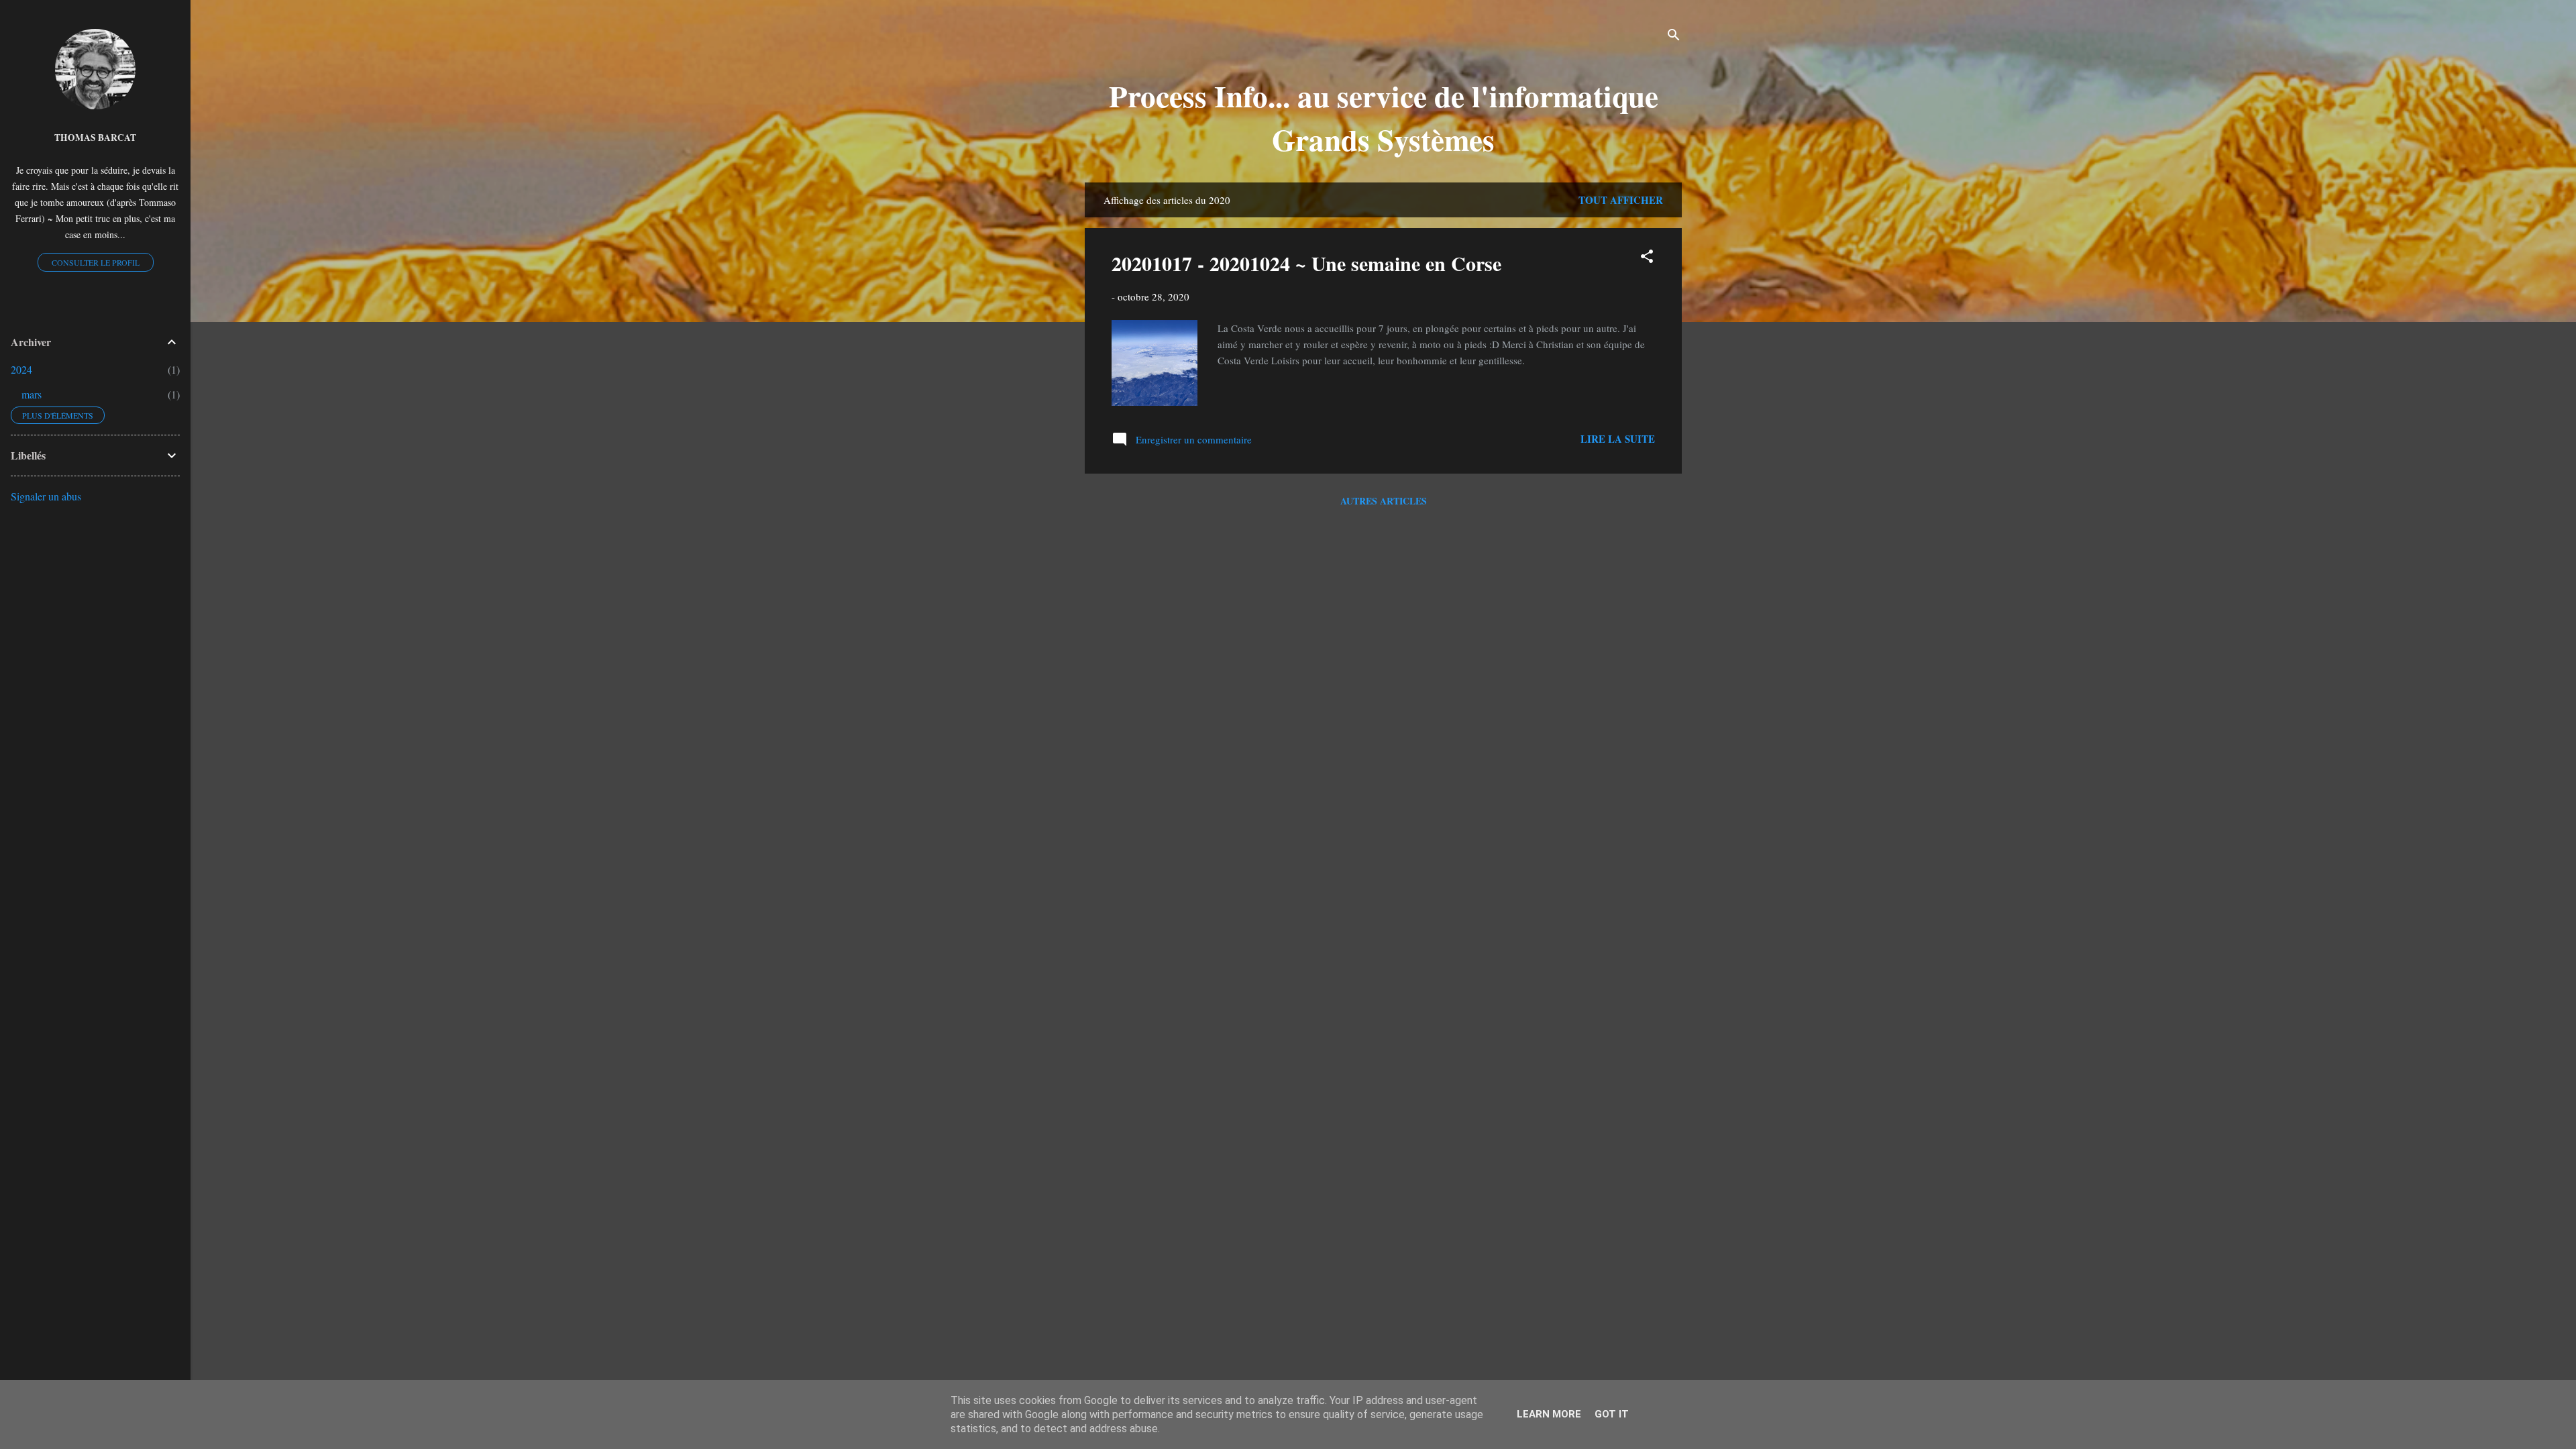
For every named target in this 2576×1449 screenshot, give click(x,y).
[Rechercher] (1674, 37)
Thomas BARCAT (95, 138)
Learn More (1549, 1414)
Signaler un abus (46, 496)
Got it (1612, 1414)
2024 (21, 369)
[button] (1647, 258)
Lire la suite (1618, 439)
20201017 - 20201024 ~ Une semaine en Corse (1306, 263)
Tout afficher (1621, 200)
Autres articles (1384, 501)
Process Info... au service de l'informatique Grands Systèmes (1384, 117)
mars (32, 394)
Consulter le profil (96, 262)
